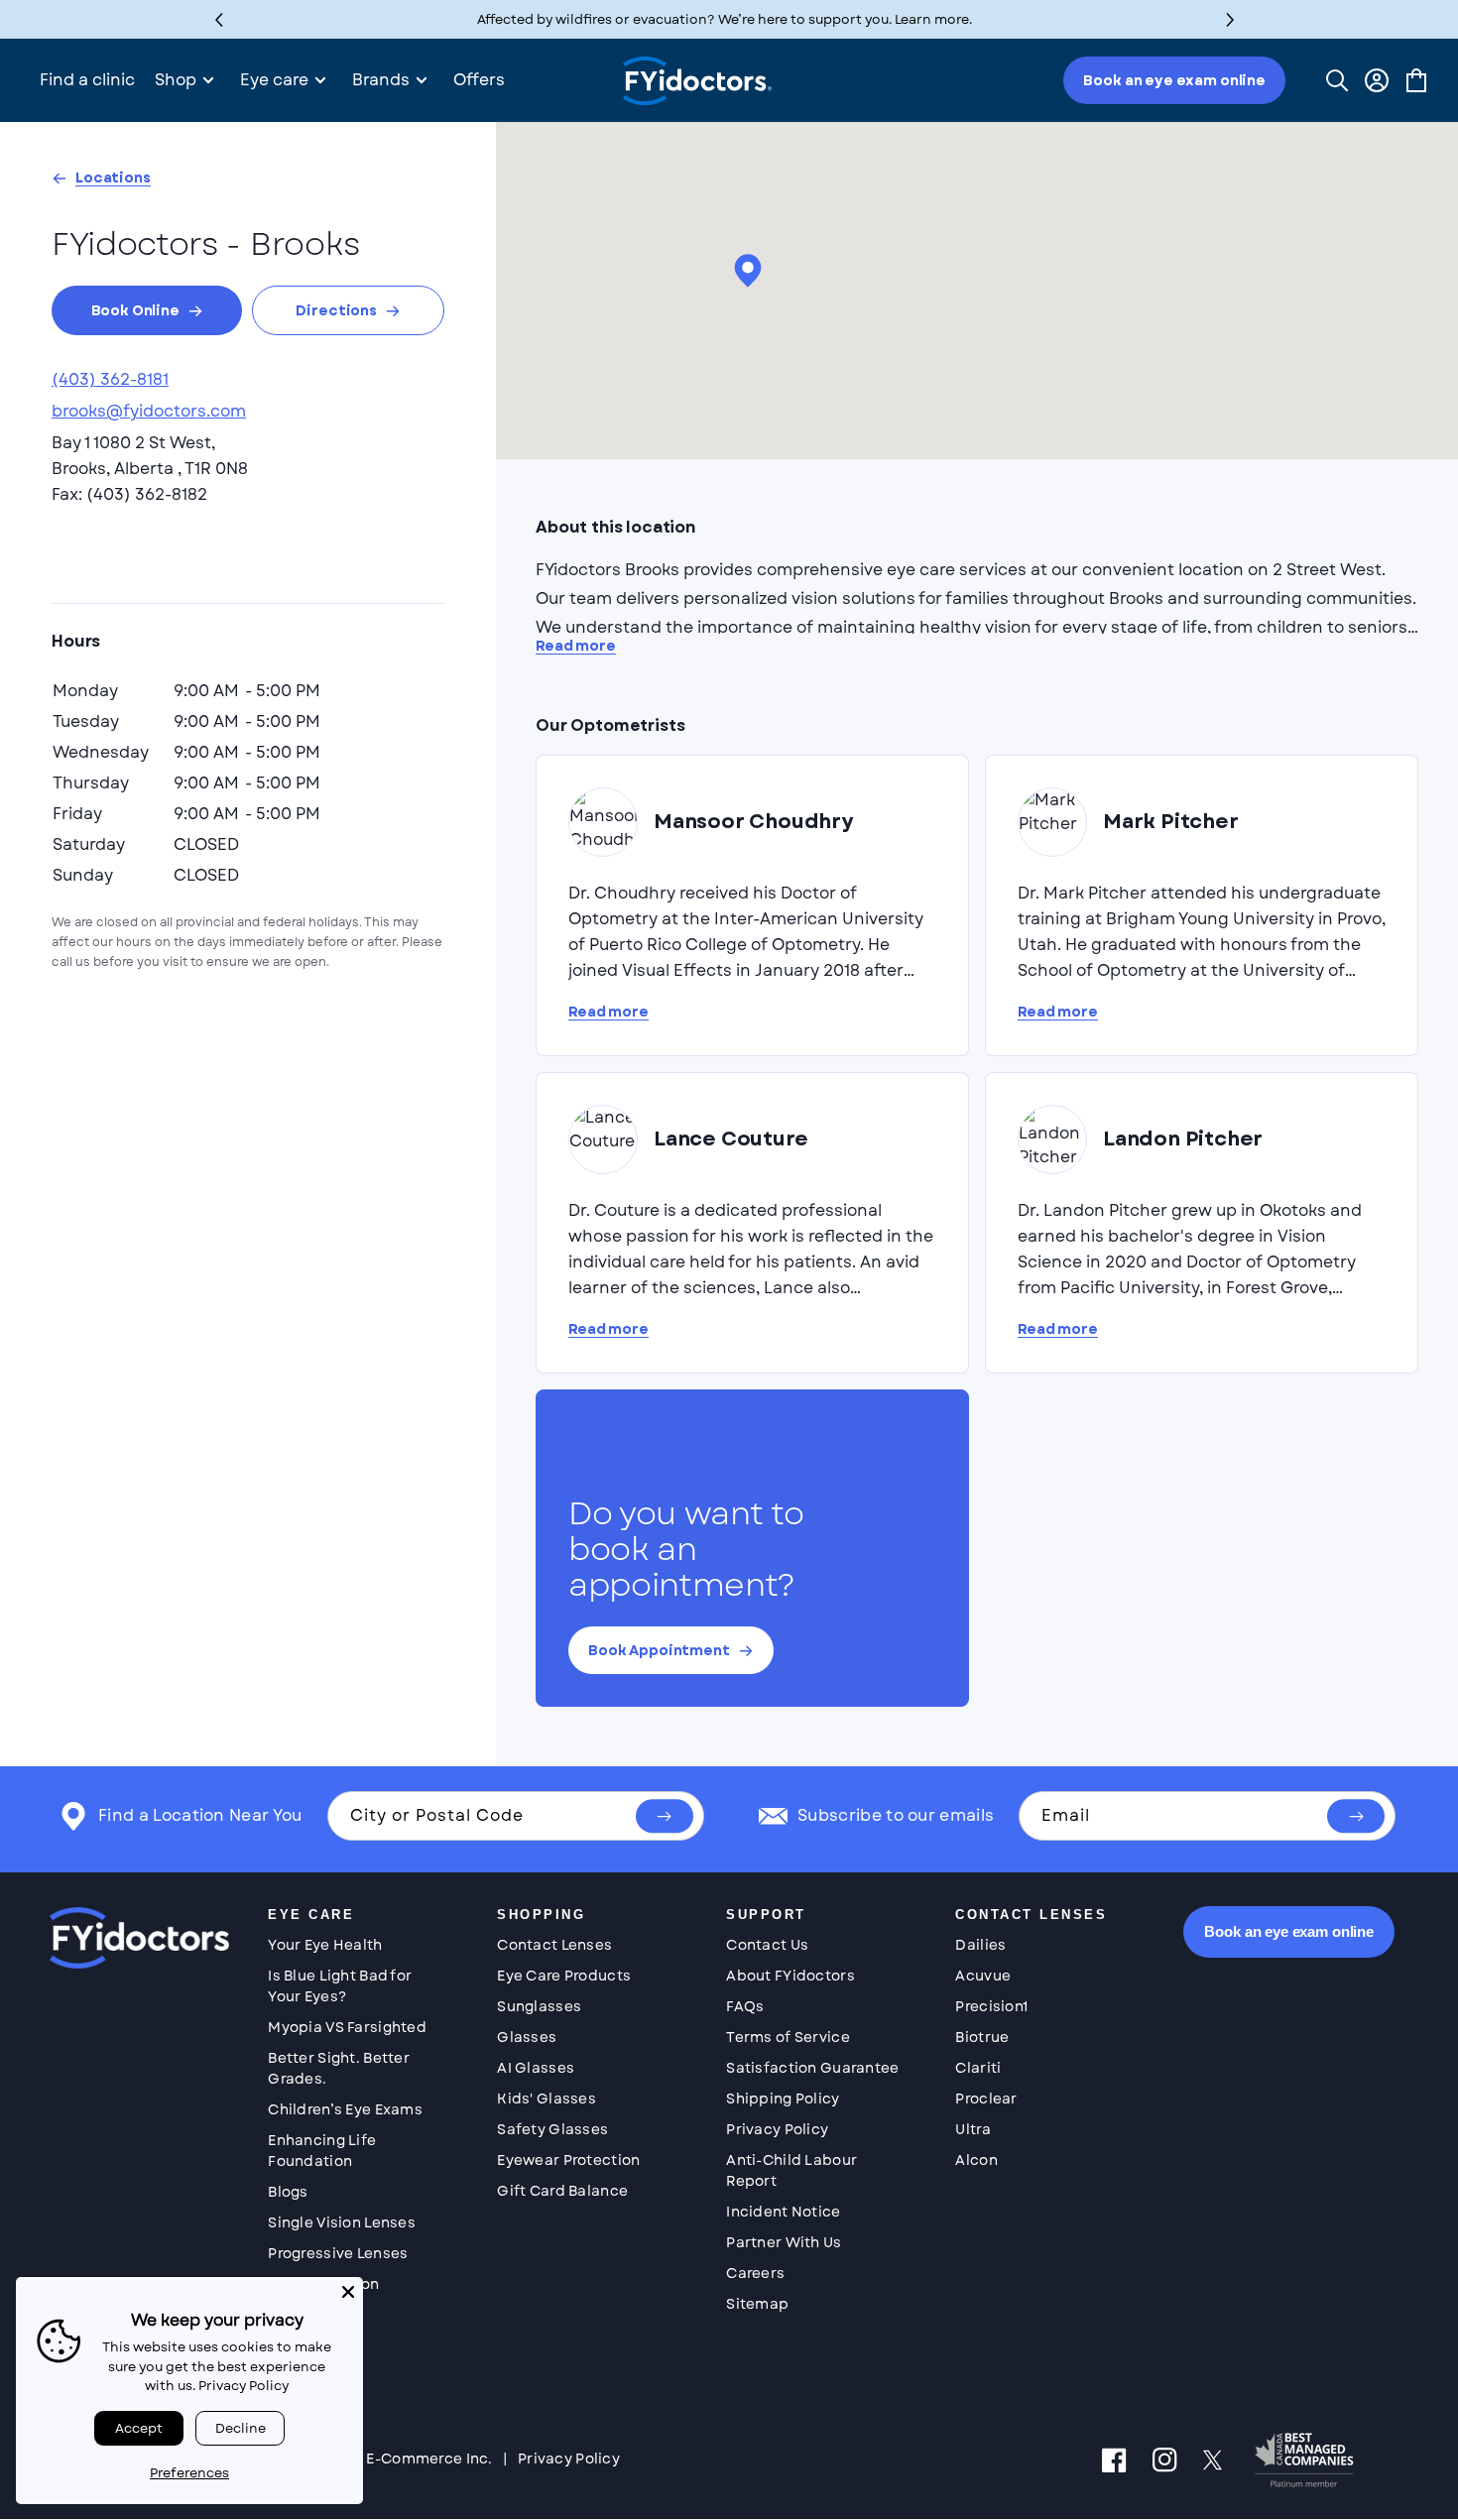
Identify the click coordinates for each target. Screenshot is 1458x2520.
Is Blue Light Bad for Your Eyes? (340, 1986)
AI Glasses (536, 2068)
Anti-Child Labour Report (791, 2170)
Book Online (135, 310)
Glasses (527, 2037)
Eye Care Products (564, 1976)
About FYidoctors (790, 1976)
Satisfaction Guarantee (812, 2068)
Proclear (986, 2099)
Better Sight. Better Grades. (339, 2068)
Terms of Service (788, 2037)
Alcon (976, 2160)
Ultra (972, 2129)
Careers (755, 2273)
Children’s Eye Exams (345, 2109)
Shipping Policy (783, 2099)
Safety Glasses (552, 2129)
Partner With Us (784, 2242)
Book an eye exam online (1174, 80)
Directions (336, 310)
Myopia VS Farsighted (347, 2027)
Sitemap (757, 2304)
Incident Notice (783, 2212)
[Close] (348, 2292)
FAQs (745, 2006)
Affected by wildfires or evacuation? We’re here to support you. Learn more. (725, 19)
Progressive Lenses (338, 2253)
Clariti (978, 2068)
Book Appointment (659, 1650)
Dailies (980, 1945)
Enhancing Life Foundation (322, 2151)
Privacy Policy (777, 2129)
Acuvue (983, 1976)
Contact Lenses (554, 1945)
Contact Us (767, 1945)
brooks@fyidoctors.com (149, 411)
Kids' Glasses (547, 2099)
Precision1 (991, 2006)
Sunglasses (539, 2006)
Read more (576, 646)
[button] (1230, 19)
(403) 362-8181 (110, 379)
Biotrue (982, 2037)
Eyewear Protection (568, 2160)
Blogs (288, 2192)
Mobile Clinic (316, 2345)
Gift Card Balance (562, 2191)
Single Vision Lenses (342, 2222)
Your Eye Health (325, 1945)
